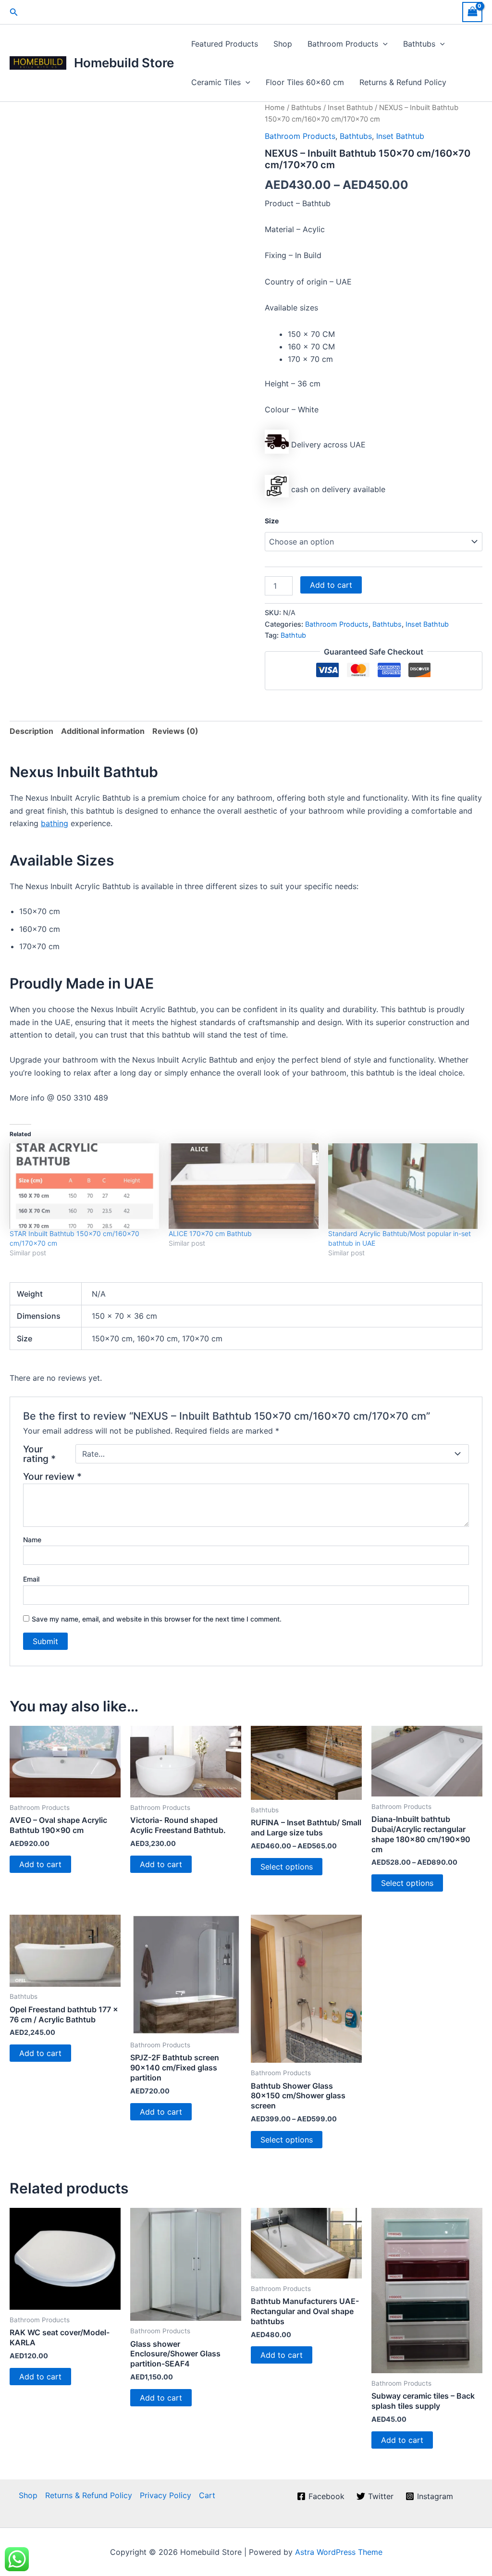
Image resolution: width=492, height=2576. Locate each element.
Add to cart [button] (40, 1864)
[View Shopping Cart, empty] (472, 12)
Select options (287, 1867)
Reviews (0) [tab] (175, 731)
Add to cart (331, 585)
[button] (14, 12)
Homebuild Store (124, 63)
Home (275, 108)
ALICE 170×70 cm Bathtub (210, 1233)
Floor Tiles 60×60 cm (305, 82)
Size (272, 521)
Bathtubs (419, 44)
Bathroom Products (343, 44)
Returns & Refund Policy (403, 82)
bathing (55, 823)
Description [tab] (31, 731)
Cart (207, 2495)
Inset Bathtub (350, 108)
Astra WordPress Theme (339, 2552)
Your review (52, 1476)
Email (31, 1579)
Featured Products (225, 44)
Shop (283, 44)
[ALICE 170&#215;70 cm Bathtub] (243, 1186)
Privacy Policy (166, 2495)
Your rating (39, 1454)
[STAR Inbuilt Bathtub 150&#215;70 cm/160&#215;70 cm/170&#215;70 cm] (84, 1186)
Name (32, 1540)
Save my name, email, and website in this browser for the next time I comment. (157, 1619)
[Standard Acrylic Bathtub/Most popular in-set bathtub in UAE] (403, 1186)
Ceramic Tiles (216, 82)
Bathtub (293, 635)
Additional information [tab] (103, 731)
